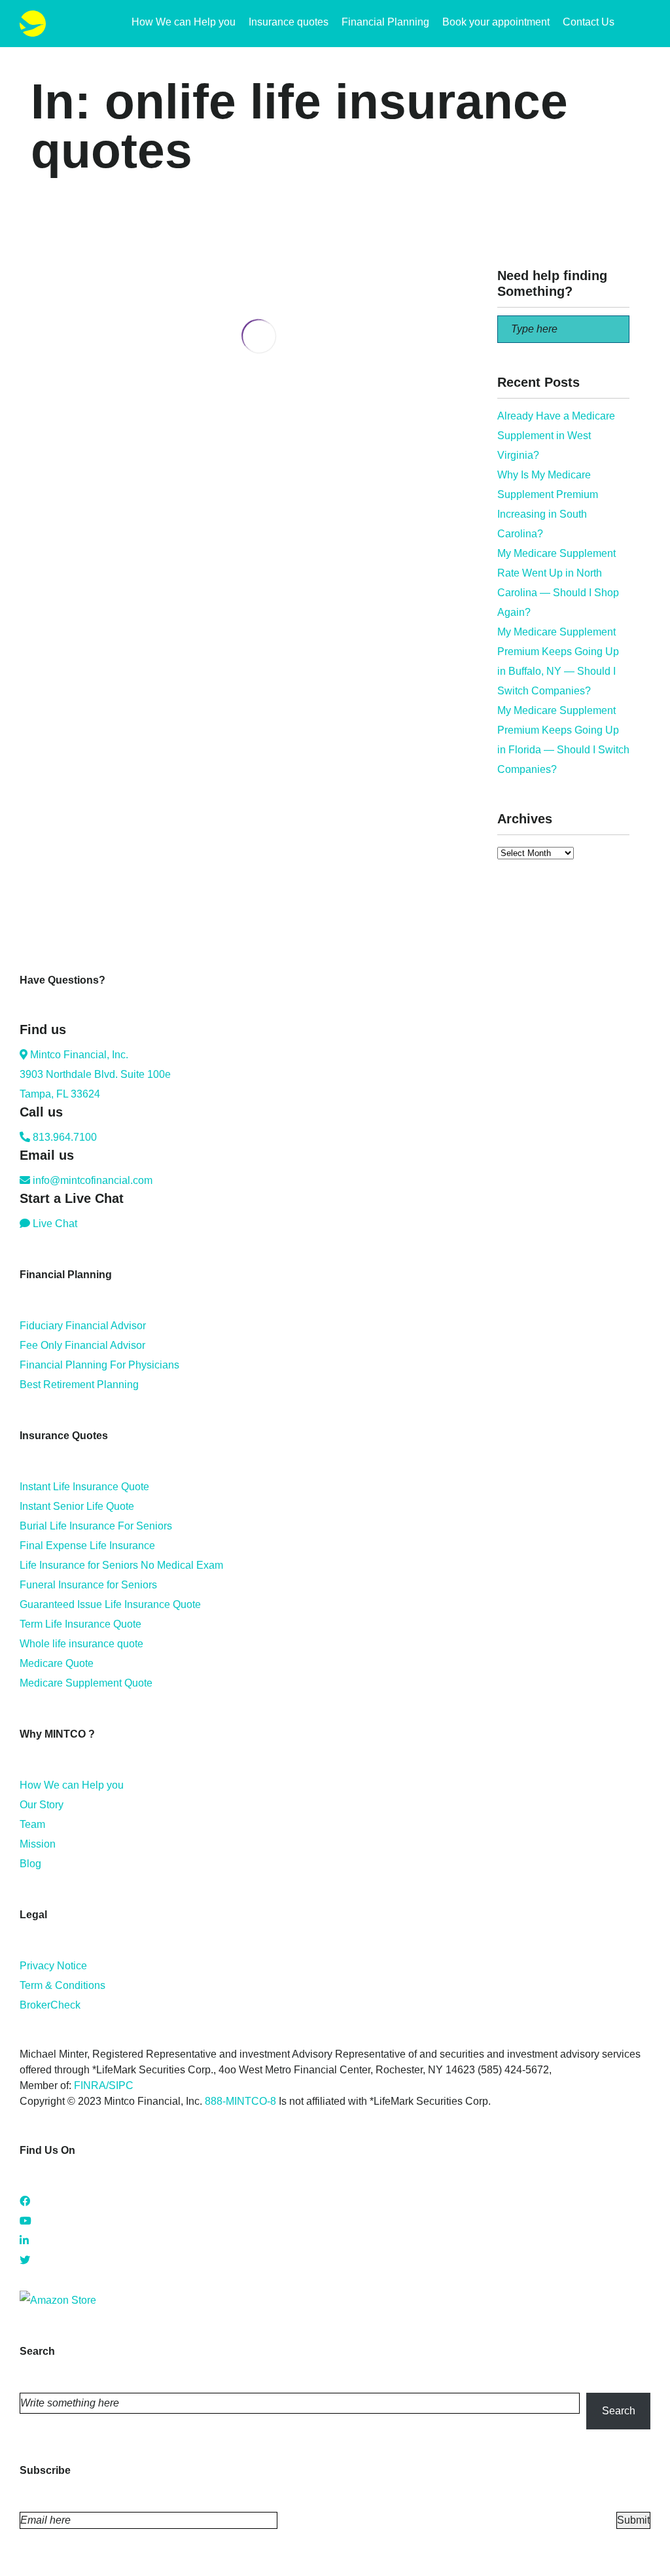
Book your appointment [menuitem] (496, 22)
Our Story (42, 1805)
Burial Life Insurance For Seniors (96, 1526)
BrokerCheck (50, 2005)
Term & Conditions (62, 1985)
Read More (57, 499)
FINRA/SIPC (104, 2085)
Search (619, 2411)
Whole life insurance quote (81, 1644)
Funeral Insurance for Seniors (88, 1585)
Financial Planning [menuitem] (385, 22)
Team (32, 1824)
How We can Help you (72, 1785)
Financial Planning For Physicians (99, 1365)
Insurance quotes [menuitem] (289, 22)
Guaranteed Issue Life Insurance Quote (110, 1604)
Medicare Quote (57, 1663)
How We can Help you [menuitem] (184, 22)
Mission (38, 1844)
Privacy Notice (53, 1966)
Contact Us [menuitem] (589, 22)
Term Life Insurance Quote (80, 1624)
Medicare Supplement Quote (86, 1683)
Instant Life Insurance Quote (84, 1487)
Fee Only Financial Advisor (82, 1345)
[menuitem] (644, 24)
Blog (30, 1864)
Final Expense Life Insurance (87, 1546)
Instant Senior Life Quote (77, 1506)
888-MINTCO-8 (240, 2101)
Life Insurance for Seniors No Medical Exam (121, 1565)
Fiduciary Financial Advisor (83, 1326)
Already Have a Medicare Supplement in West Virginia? (556, 436)
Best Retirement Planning (79, 1385)
